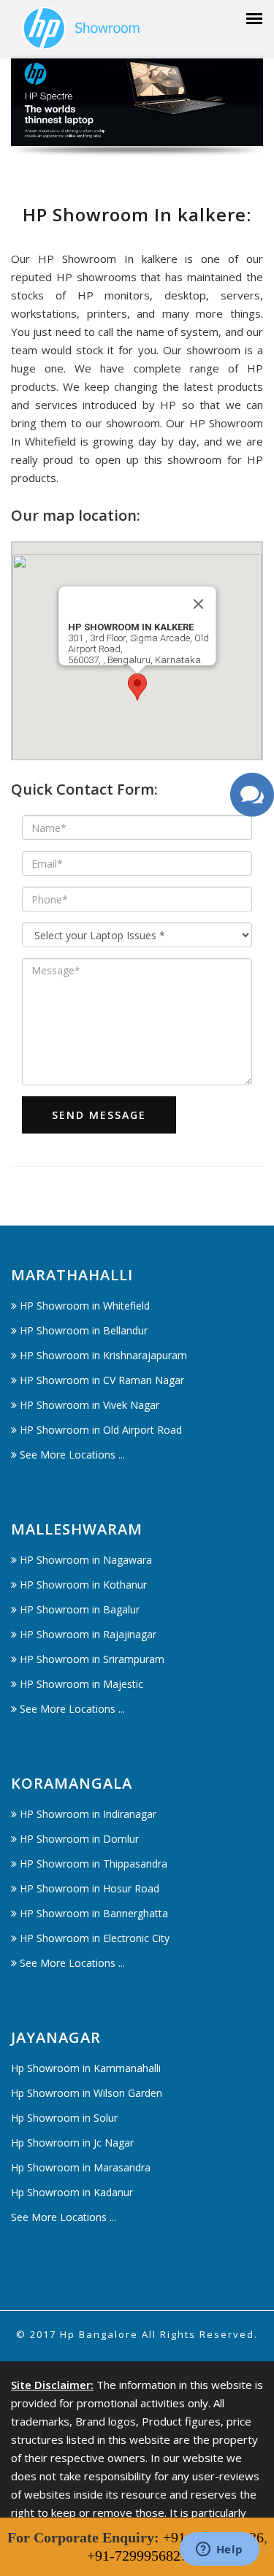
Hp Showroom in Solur (64, 2118)
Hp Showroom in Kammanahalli (86, 2068)
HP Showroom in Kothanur (83, 1585)
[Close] (198, 604)
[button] (137, 687)
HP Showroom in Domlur (79, 1839)
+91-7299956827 (137, 2556)
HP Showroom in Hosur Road (90, 1888)
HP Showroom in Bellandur (84, 1330)
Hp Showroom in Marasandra (81, 2167)
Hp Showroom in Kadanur (72, 2192)
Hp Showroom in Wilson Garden (87, 2093)
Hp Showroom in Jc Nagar (72, 2143)
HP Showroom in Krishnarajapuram (103, 1355)
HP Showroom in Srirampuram (92, 1659)
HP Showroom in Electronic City (95, 1938)
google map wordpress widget (89, 769)
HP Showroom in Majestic (81, 1684)
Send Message (99, 1115)
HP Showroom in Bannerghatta (94, 1913)
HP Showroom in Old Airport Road (101, 1430)
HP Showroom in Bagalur (80, 1609)
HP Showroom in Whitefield (85, 1306)
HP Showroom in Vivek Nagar (90, 1405)
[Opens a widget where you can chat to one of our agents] (219, 2550)
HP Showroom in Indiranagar (88, 1814)
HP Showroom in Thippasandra (94, 1864)
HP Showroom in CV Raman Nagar (102, 1380)
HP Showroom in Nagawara (86, 1560)
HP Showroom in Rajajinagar (88, 1634)
